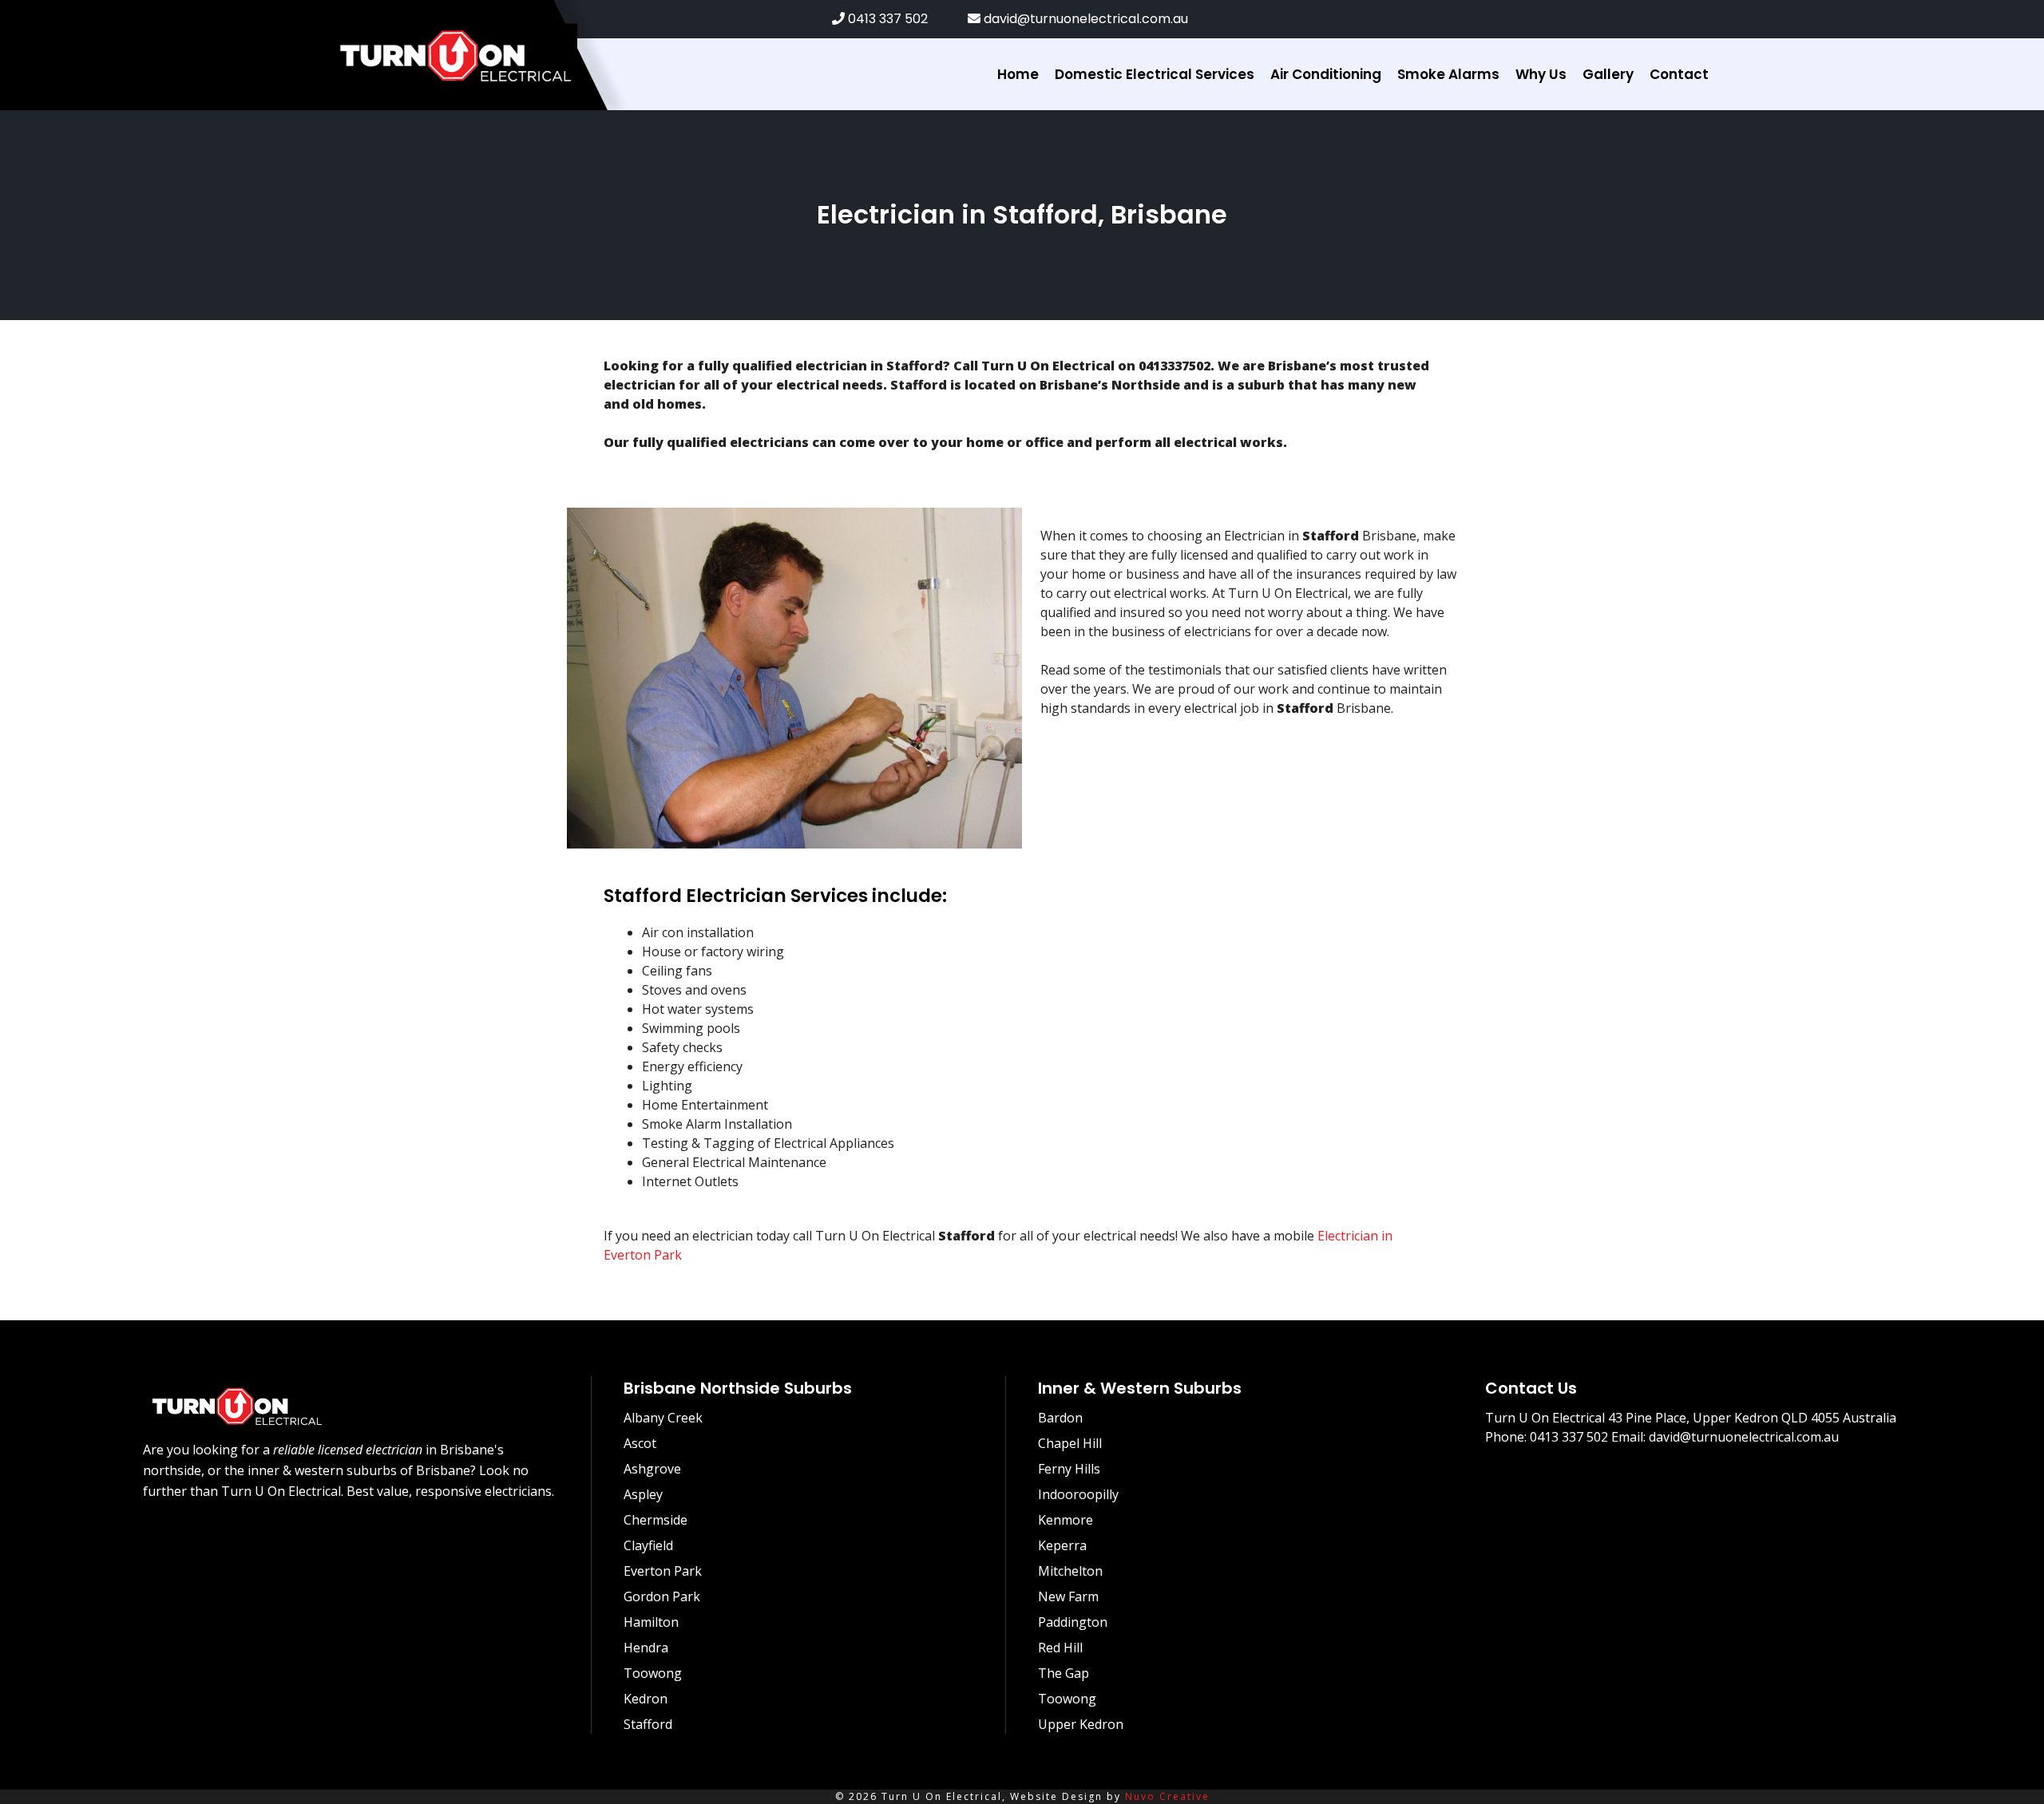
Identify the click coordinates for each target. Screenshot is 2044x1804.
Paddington (1073, 1622)
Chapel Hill (1070, 1443)
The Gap (1064, 1673)
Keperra (1062, 1545)
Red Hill (1060, 1648)
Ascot (640, 1443)
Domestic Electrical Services (1155, 74)
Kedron (646, 1699)
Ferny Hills (1069, 1469)
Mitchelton (1070, 1571)
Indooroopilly (1078, 1494)
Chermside (656, 1520)
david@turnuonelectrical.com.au (1084, 19)
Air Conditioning (1326, 74)
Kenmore (1066, 1520)
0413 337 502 (886, 19)
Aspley (643, 1494)
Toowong (653, 1673)
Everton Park (663, 1571)
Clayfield (648, 1545)
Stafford (648, 1724)
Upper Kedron (1081, 1724)
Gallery (1608, 74)
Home (1018, 74)
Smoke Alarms (1448, 74)
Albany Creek (663, 1418)
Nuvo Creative (1167, 1796)
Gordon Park (662, 1596)
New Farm (1068, 1596)
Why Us (1541, 74)
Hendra (646, 1648)
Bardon (1060, 1418)
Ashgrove (652, 1469)
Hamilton (651, 1622)
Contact (1679, 74)
